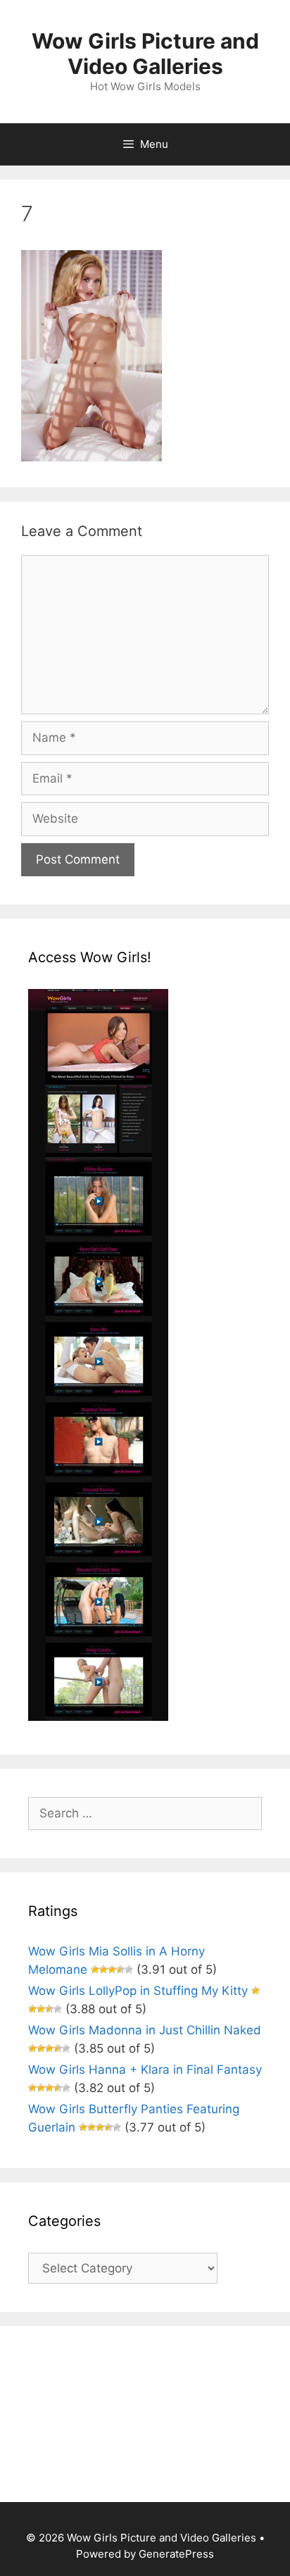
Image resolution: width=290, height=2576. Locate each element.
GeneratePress (176, 2554)
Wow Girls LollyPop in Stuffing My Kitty (138, 1991)
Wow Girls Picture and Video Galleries (145, 54)
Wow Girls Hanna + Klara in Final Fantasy (145, 2070)
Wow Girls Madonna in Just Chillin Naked (145, 2030)
